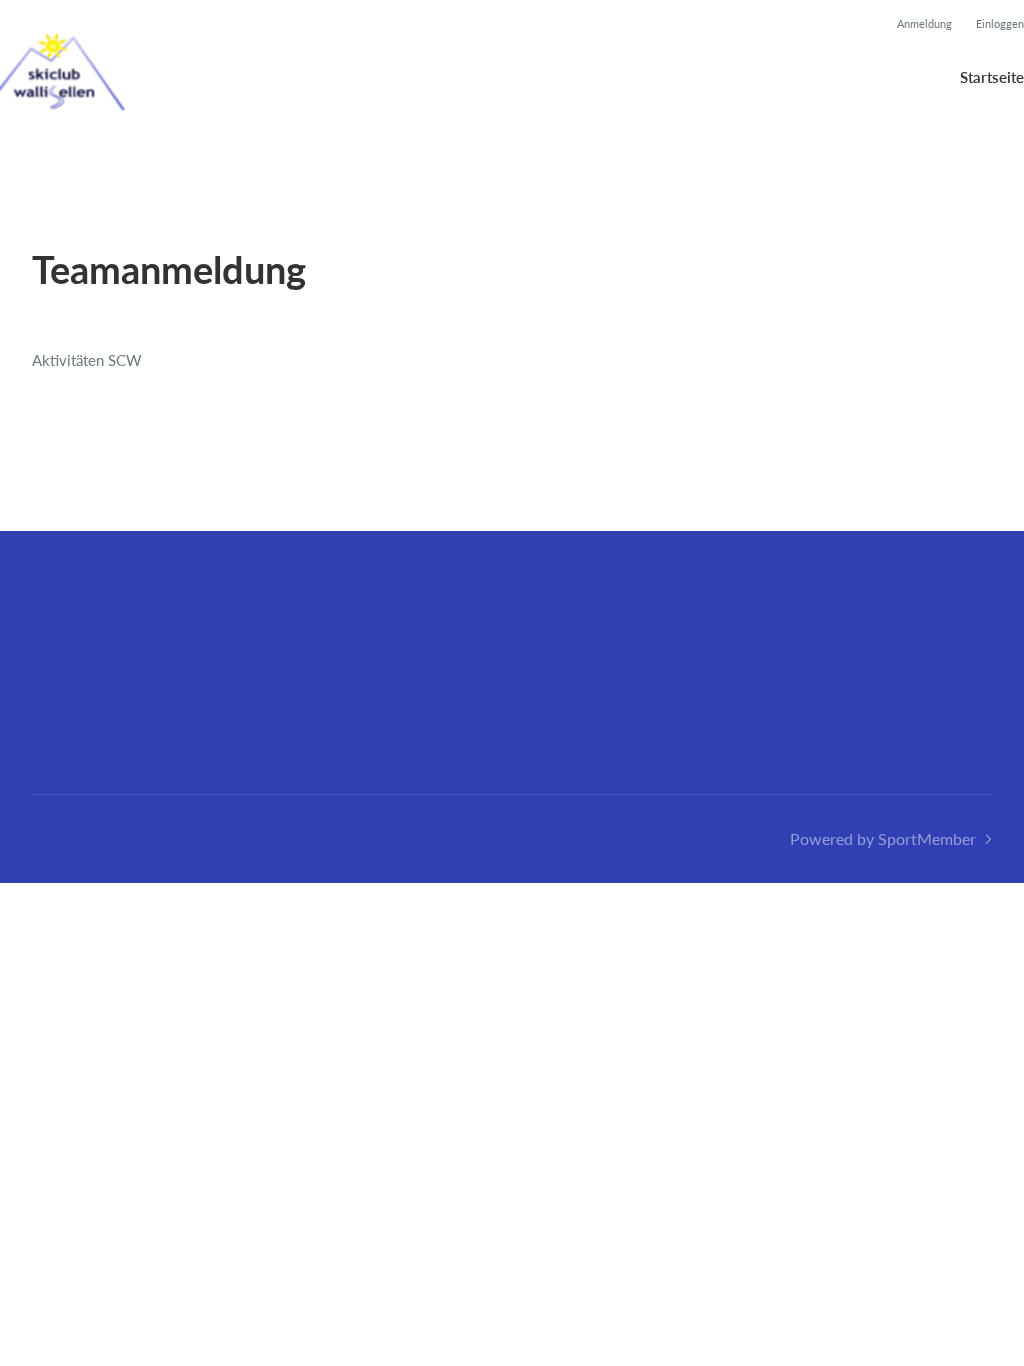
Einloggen (1000, 23)
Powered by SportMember (883, 838)
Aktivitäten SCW (87, 360)
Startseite (992, 77)
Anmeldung (924, 23)
